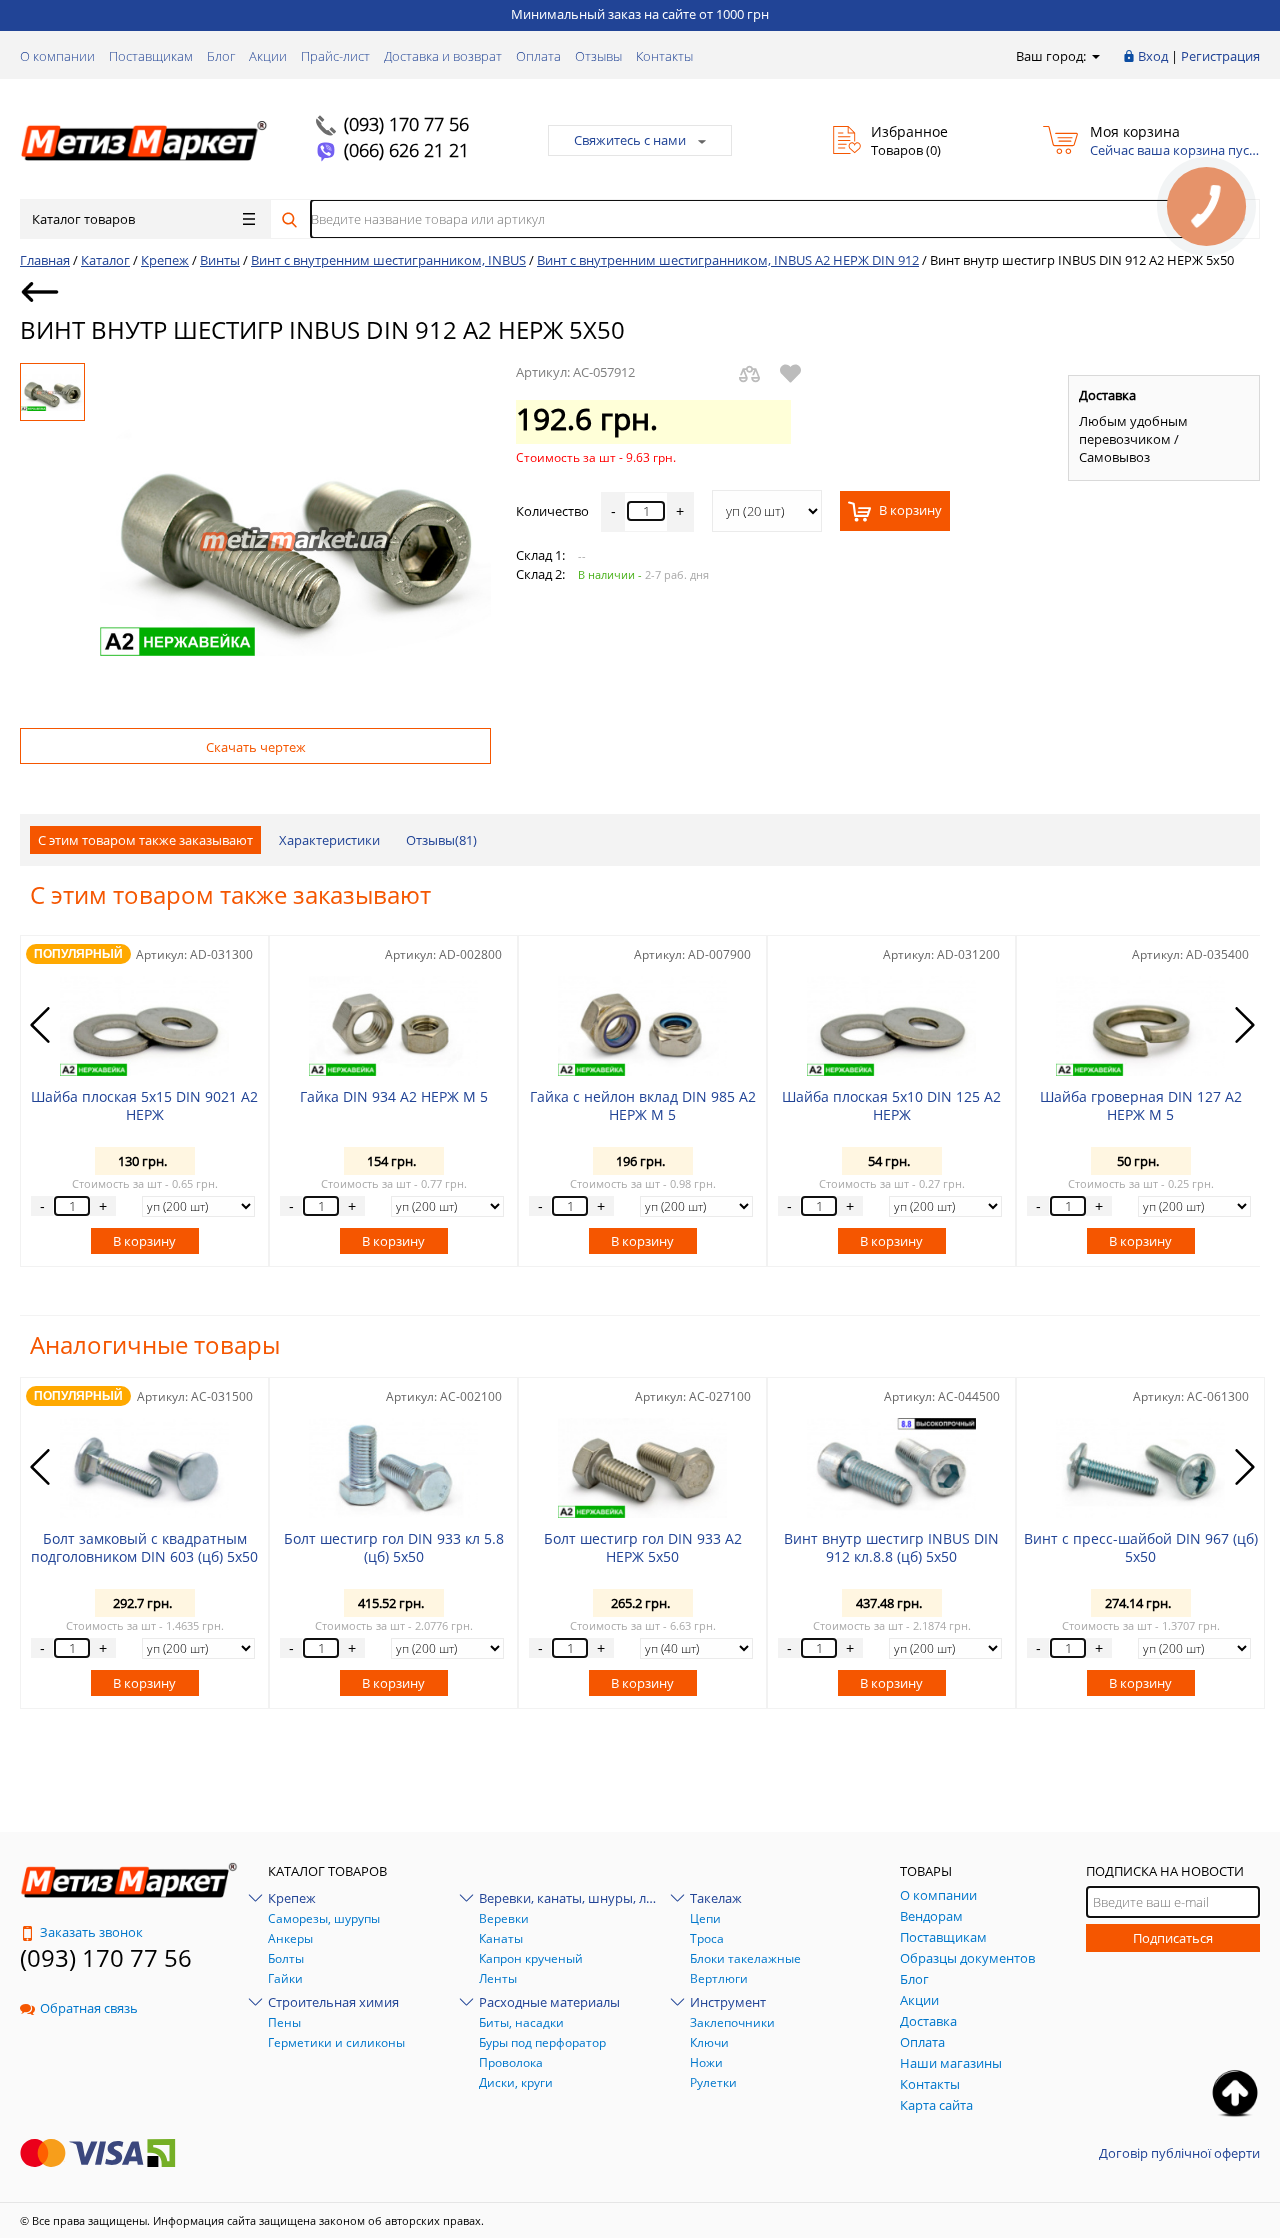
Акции (268, 56)
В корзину (909, 511)
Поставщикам (151, 56)
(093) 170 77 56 (406, 124)
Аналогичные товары (155, 1344)
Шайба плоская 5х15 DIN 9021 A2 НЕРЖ (144, 1105)
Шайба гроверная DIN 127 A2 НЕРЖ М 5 (1141, 1105)
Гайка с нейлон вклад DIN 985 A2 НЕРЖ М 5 (643, 1105)
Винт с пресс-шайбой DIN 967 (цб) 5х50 (1141, 1547)
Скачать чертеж (256, 747)
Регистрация (1220, 56)
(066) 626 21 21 (406, 150)
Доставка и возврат (443, 56)
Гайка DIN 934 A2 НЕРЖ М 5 (394, 1096)
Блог (221, 56)
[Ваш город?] (1094, 56)
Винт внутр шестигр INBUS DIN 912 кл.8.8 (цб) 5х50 (891, 1547)
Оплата (538, 56)
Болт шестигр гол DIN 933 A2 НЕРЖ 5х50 (643, 1547)
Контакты (664, 56)
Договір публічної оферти (1179, 2153)
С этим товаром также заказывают (145, 840)
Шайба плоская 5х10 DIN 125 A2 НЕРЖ (891, 1105)
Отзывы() (441, 840)
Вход (1153, 56)
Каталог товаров (83, 219)
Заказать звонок (91, 1932)
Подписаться (1173, 1938)
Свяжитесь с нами (630, 140)
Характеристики (329, 840)
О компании (57, 56)
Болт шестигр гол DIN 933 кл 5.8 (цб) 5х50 (394, 1547)
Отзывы (598, 56)
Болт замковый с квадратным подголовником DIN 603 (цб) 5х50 (144, 1547)
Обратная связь (89, 2008)
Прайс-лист (335, 56)
